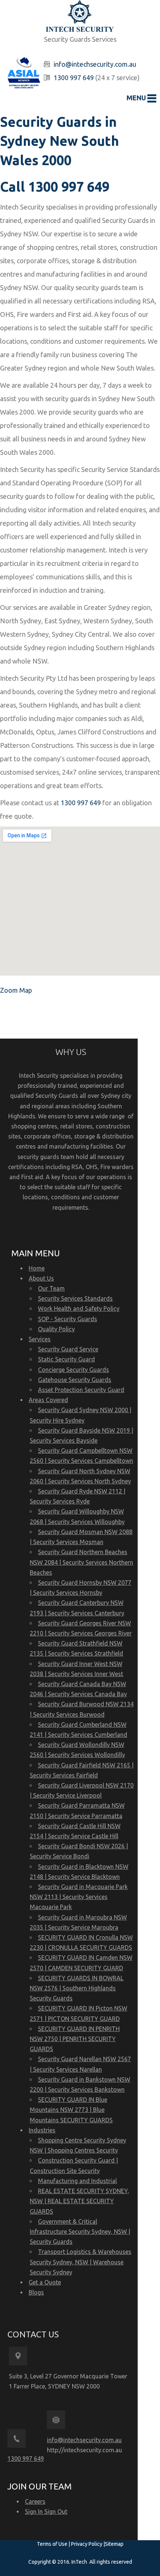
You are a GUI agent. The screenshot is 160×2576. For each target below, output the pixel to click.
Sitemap (114, 2544)
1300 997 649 (74, 78)
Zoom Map (16, 990)
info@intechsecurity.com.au (95, 64)
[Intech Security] (80, 17)
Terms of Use (53, 2544)
